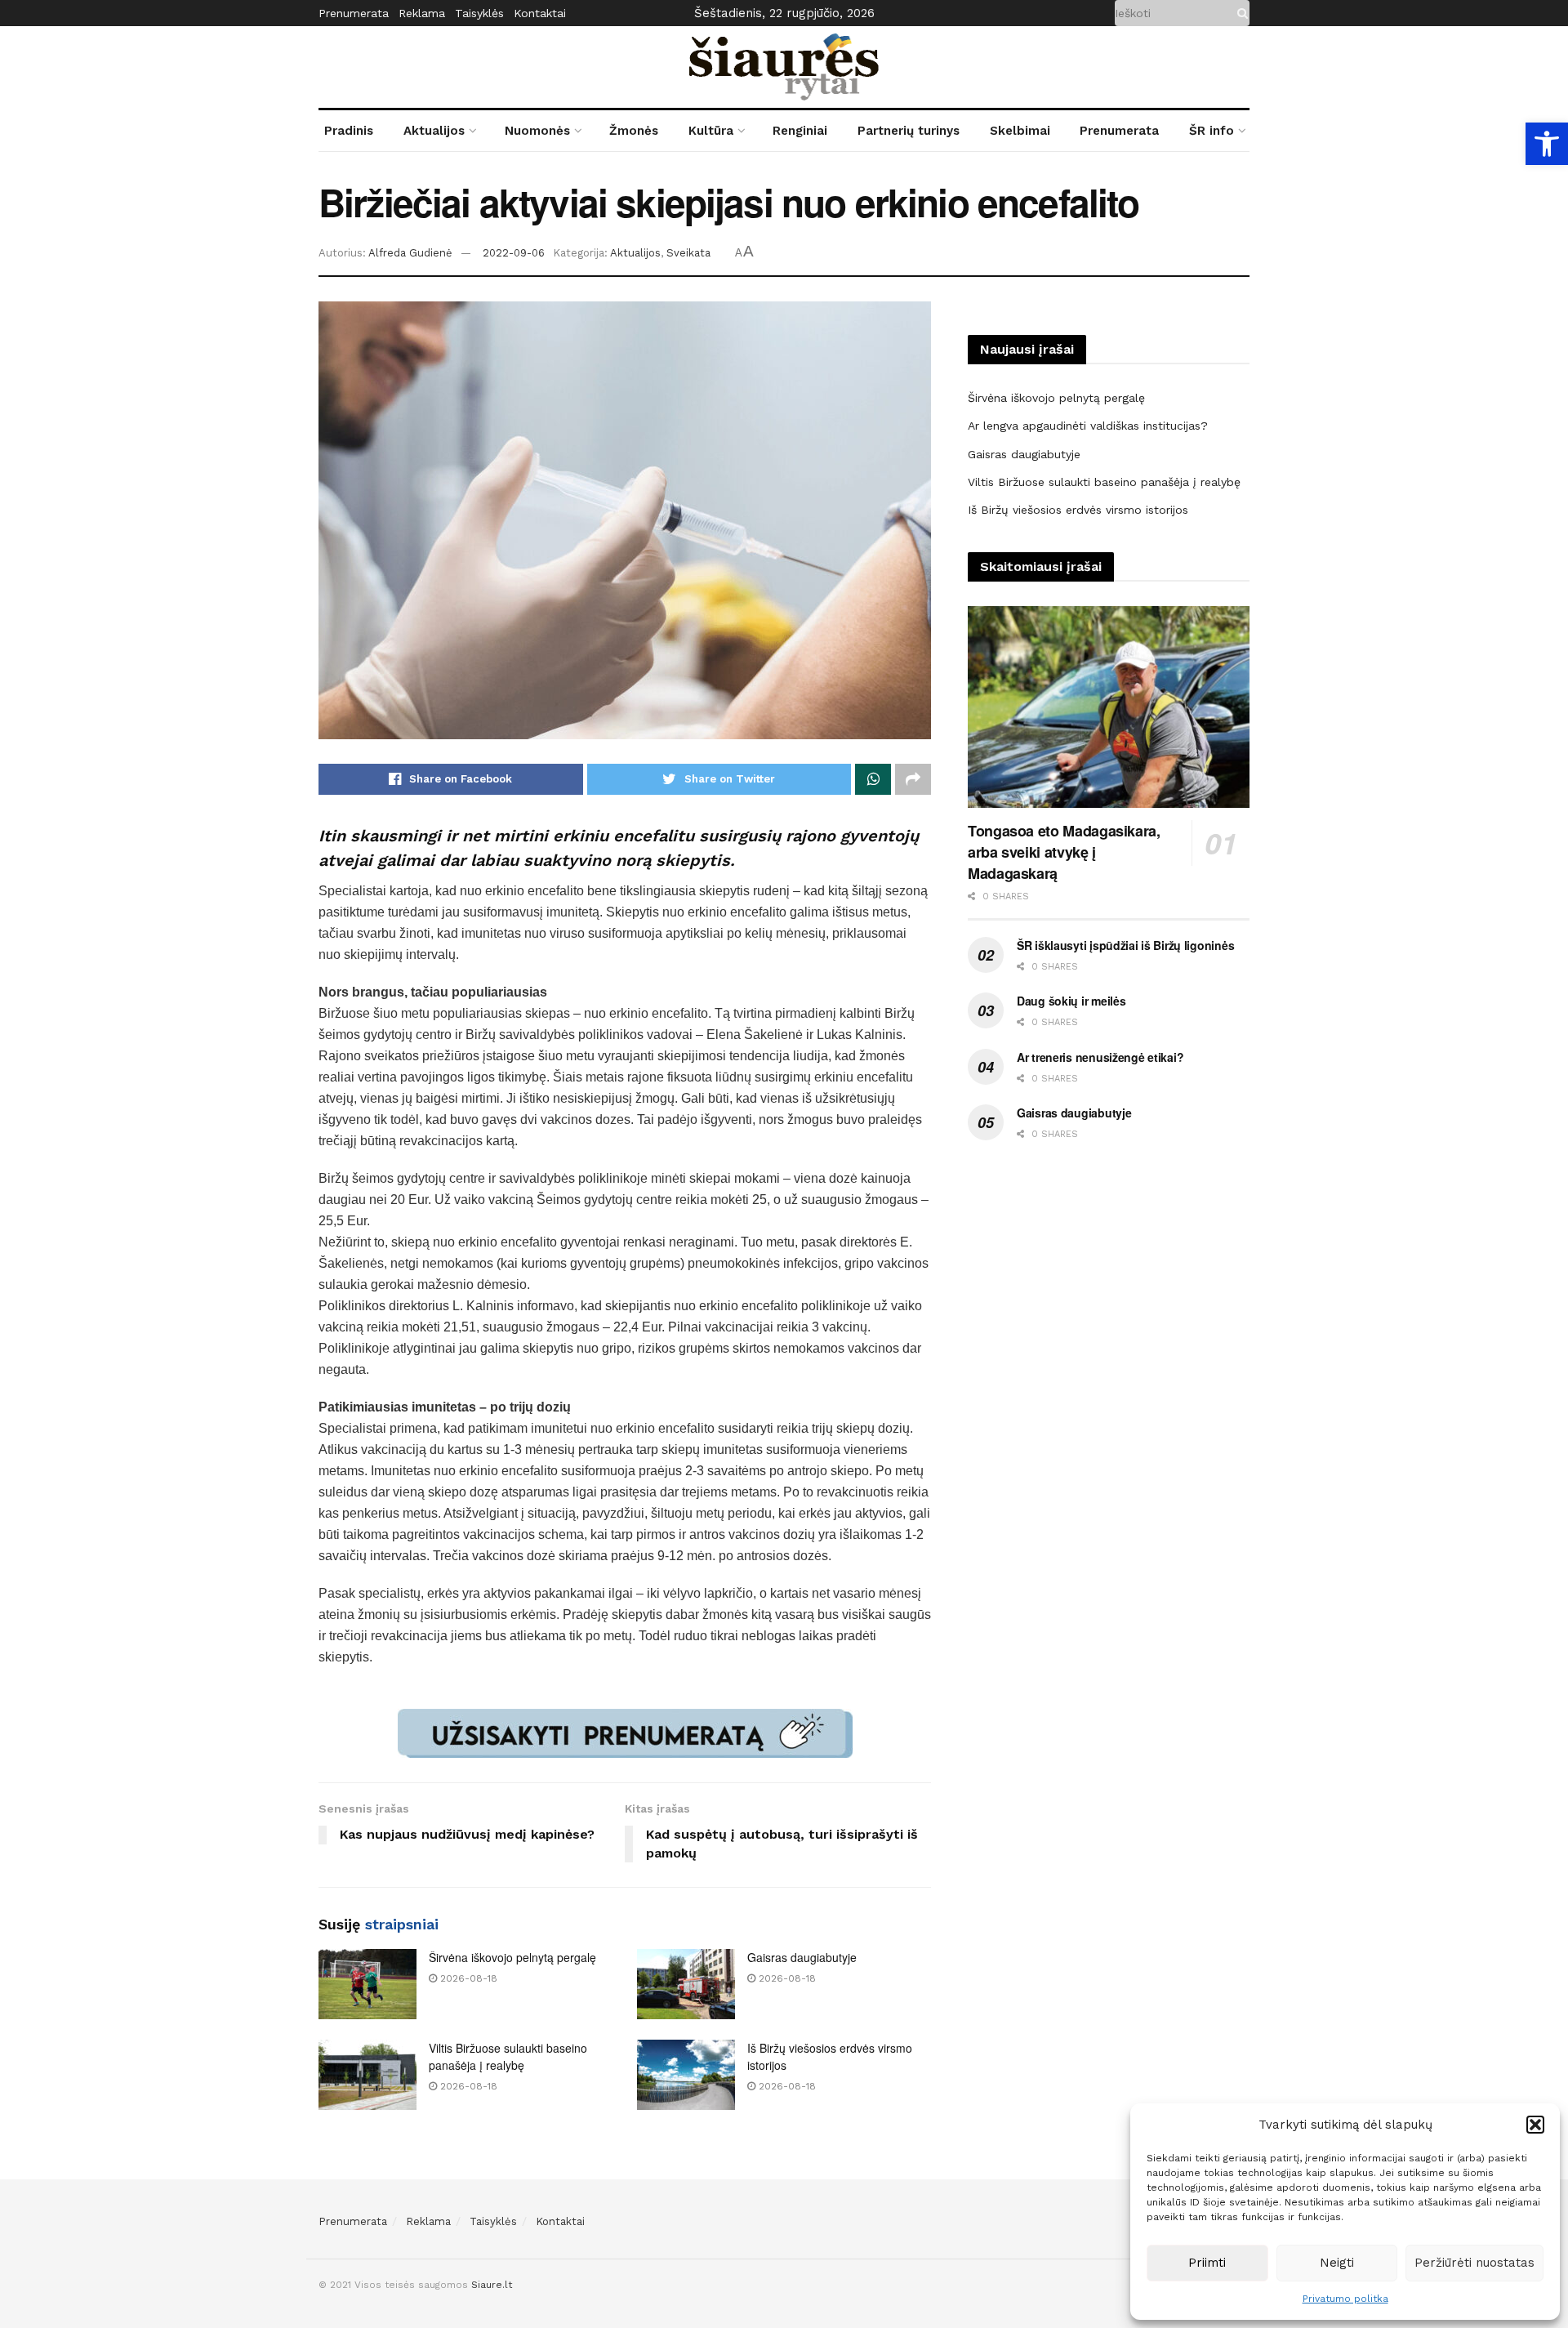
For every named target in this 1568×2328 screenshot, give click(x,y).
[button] (1535, 2125)
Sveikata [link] (688, 253)
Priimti (1207, 2263)
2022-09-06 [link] (514, 253)
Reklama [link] (422, 13)
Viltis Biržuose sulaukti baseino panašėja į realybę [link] (508, 2056)
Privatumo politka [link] (1345, 2299)
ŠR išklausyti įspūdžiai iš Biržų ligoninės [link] (1125, 945)
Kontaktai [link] (540, 13)
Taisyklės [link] (479, 13)
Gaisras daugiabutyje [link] (802, 1957)
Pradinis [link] (349, 131)
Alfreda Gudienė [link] (410, 253)
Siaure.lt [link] (492, 2285)
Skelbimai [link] (1020, 131)
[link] (1547, 144)
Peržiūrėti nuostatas (1474, 2263)
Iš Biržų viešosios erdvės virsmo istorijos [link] (1078, 510)
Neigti (1337, 2263)
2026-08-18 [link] (467, 1978)
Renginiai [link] (800, 131)
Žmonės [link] (634, 131)
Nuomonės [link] (537, 131)
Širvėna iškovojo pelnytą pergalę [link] (512, 1957)
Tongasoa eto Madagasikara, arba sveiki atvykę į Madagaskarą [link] (1064, 852)
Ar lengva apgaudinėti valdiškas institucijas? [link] (1088, 426)
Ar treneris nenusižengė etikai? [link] (1100, 1057)
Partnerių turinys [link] (909, 131)
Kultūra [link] (711, 131)
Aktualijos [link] (434, 131)
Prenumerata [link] (354, 13)
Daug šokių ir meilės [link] (1071, 1001)
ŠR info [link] (1212, 131)
